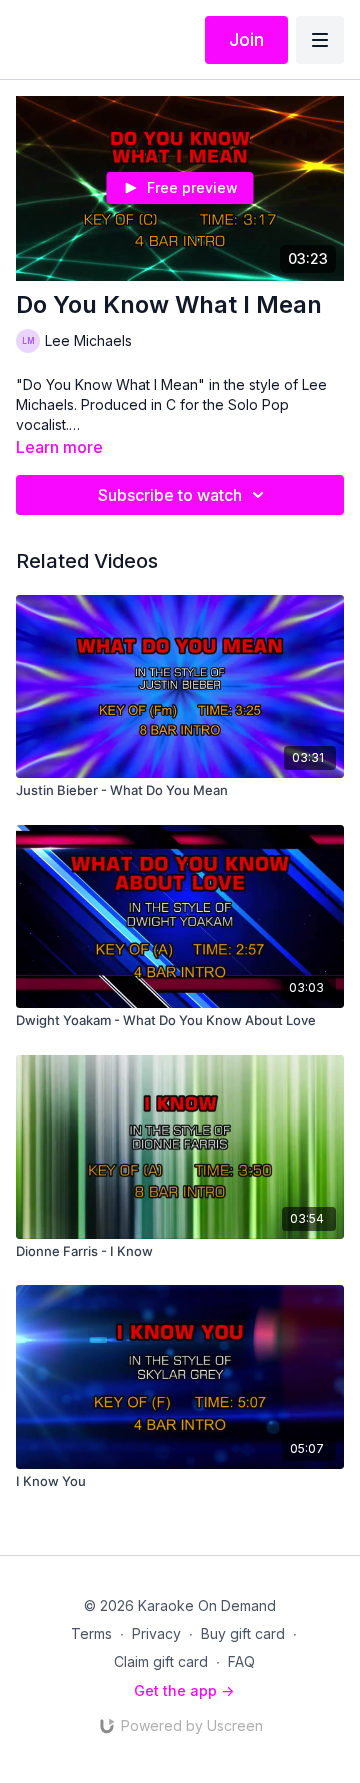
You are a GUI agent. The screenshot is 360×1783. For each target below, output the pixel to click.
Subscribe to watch (170, 495)
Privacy (156, 1633)
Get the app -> (184, 1690)
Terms (91, 1633)
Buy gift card (243, 1633)
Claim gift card (161, 1661)
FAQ (241, 1661)
